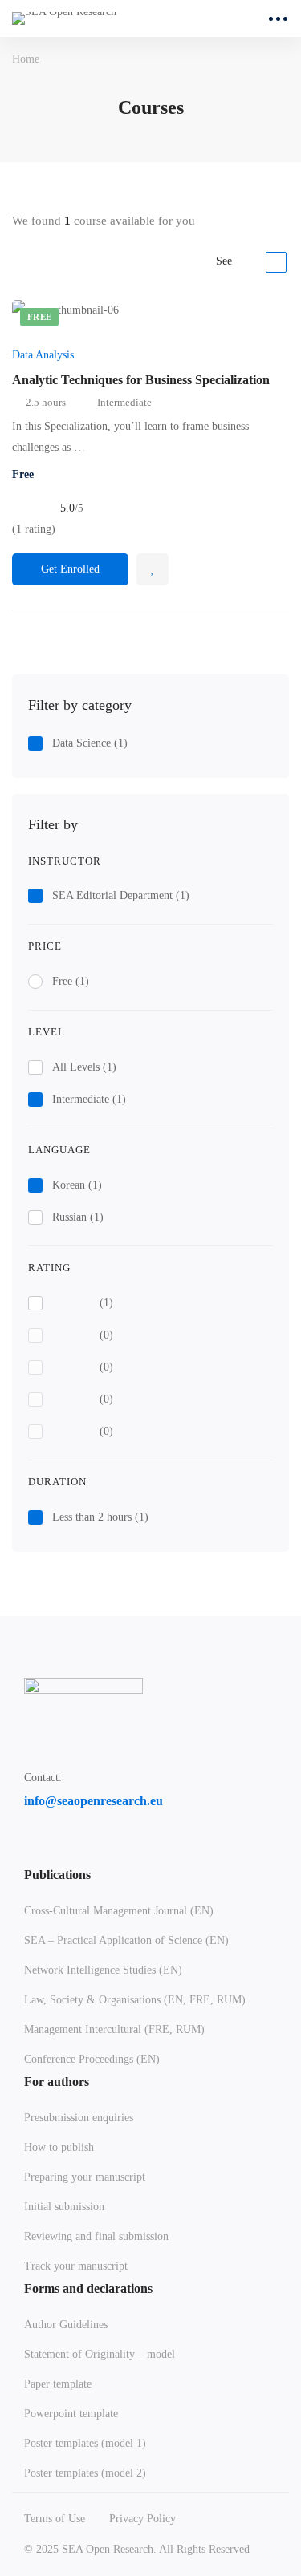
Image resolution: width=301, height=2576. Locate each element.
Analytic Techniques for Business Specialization (141, 380)
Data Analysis (43, 355)
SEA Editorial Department (121, 895)
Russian (78, 1217)
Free (71, 981)
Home (26, 59)
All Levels (84, 1067)
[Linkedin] (68, 1851)
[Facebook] (31, 1851)
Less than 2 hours (100, 1517)
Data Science (90, 743)
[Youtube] (106, 1851)
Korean (77, 1185)
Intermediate (89, 1099)
